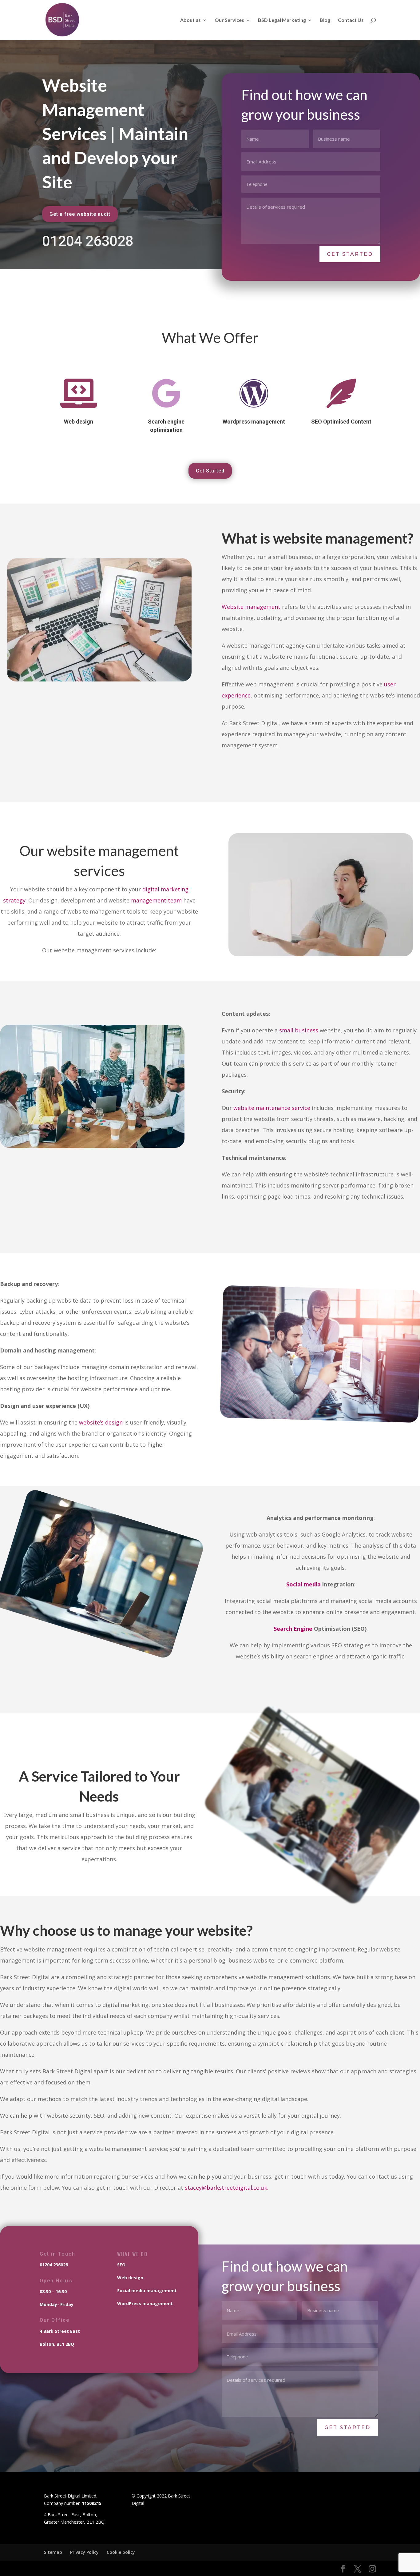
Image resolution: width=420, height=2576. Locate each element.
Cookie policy (121, 2552)
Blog (325, 20)
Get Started (210, 471)
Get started (350, 254)
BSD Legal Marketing (282, 20)
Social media (303, 1584)
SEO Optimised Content (341, 422)
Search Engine (293, 1629)
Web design (130, 2278)
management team (156, 900)
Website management (251, 607)
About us (190, 20)
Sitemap (53, 2552)
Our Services (229, 20)
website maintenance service (272, 1108)
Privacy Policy (84, 2552)
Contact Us (351, 20)
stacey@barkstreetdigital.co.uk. (227, 2188)
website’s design (101, 1422)
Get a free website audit (80, 214)
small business (299, 1030)
